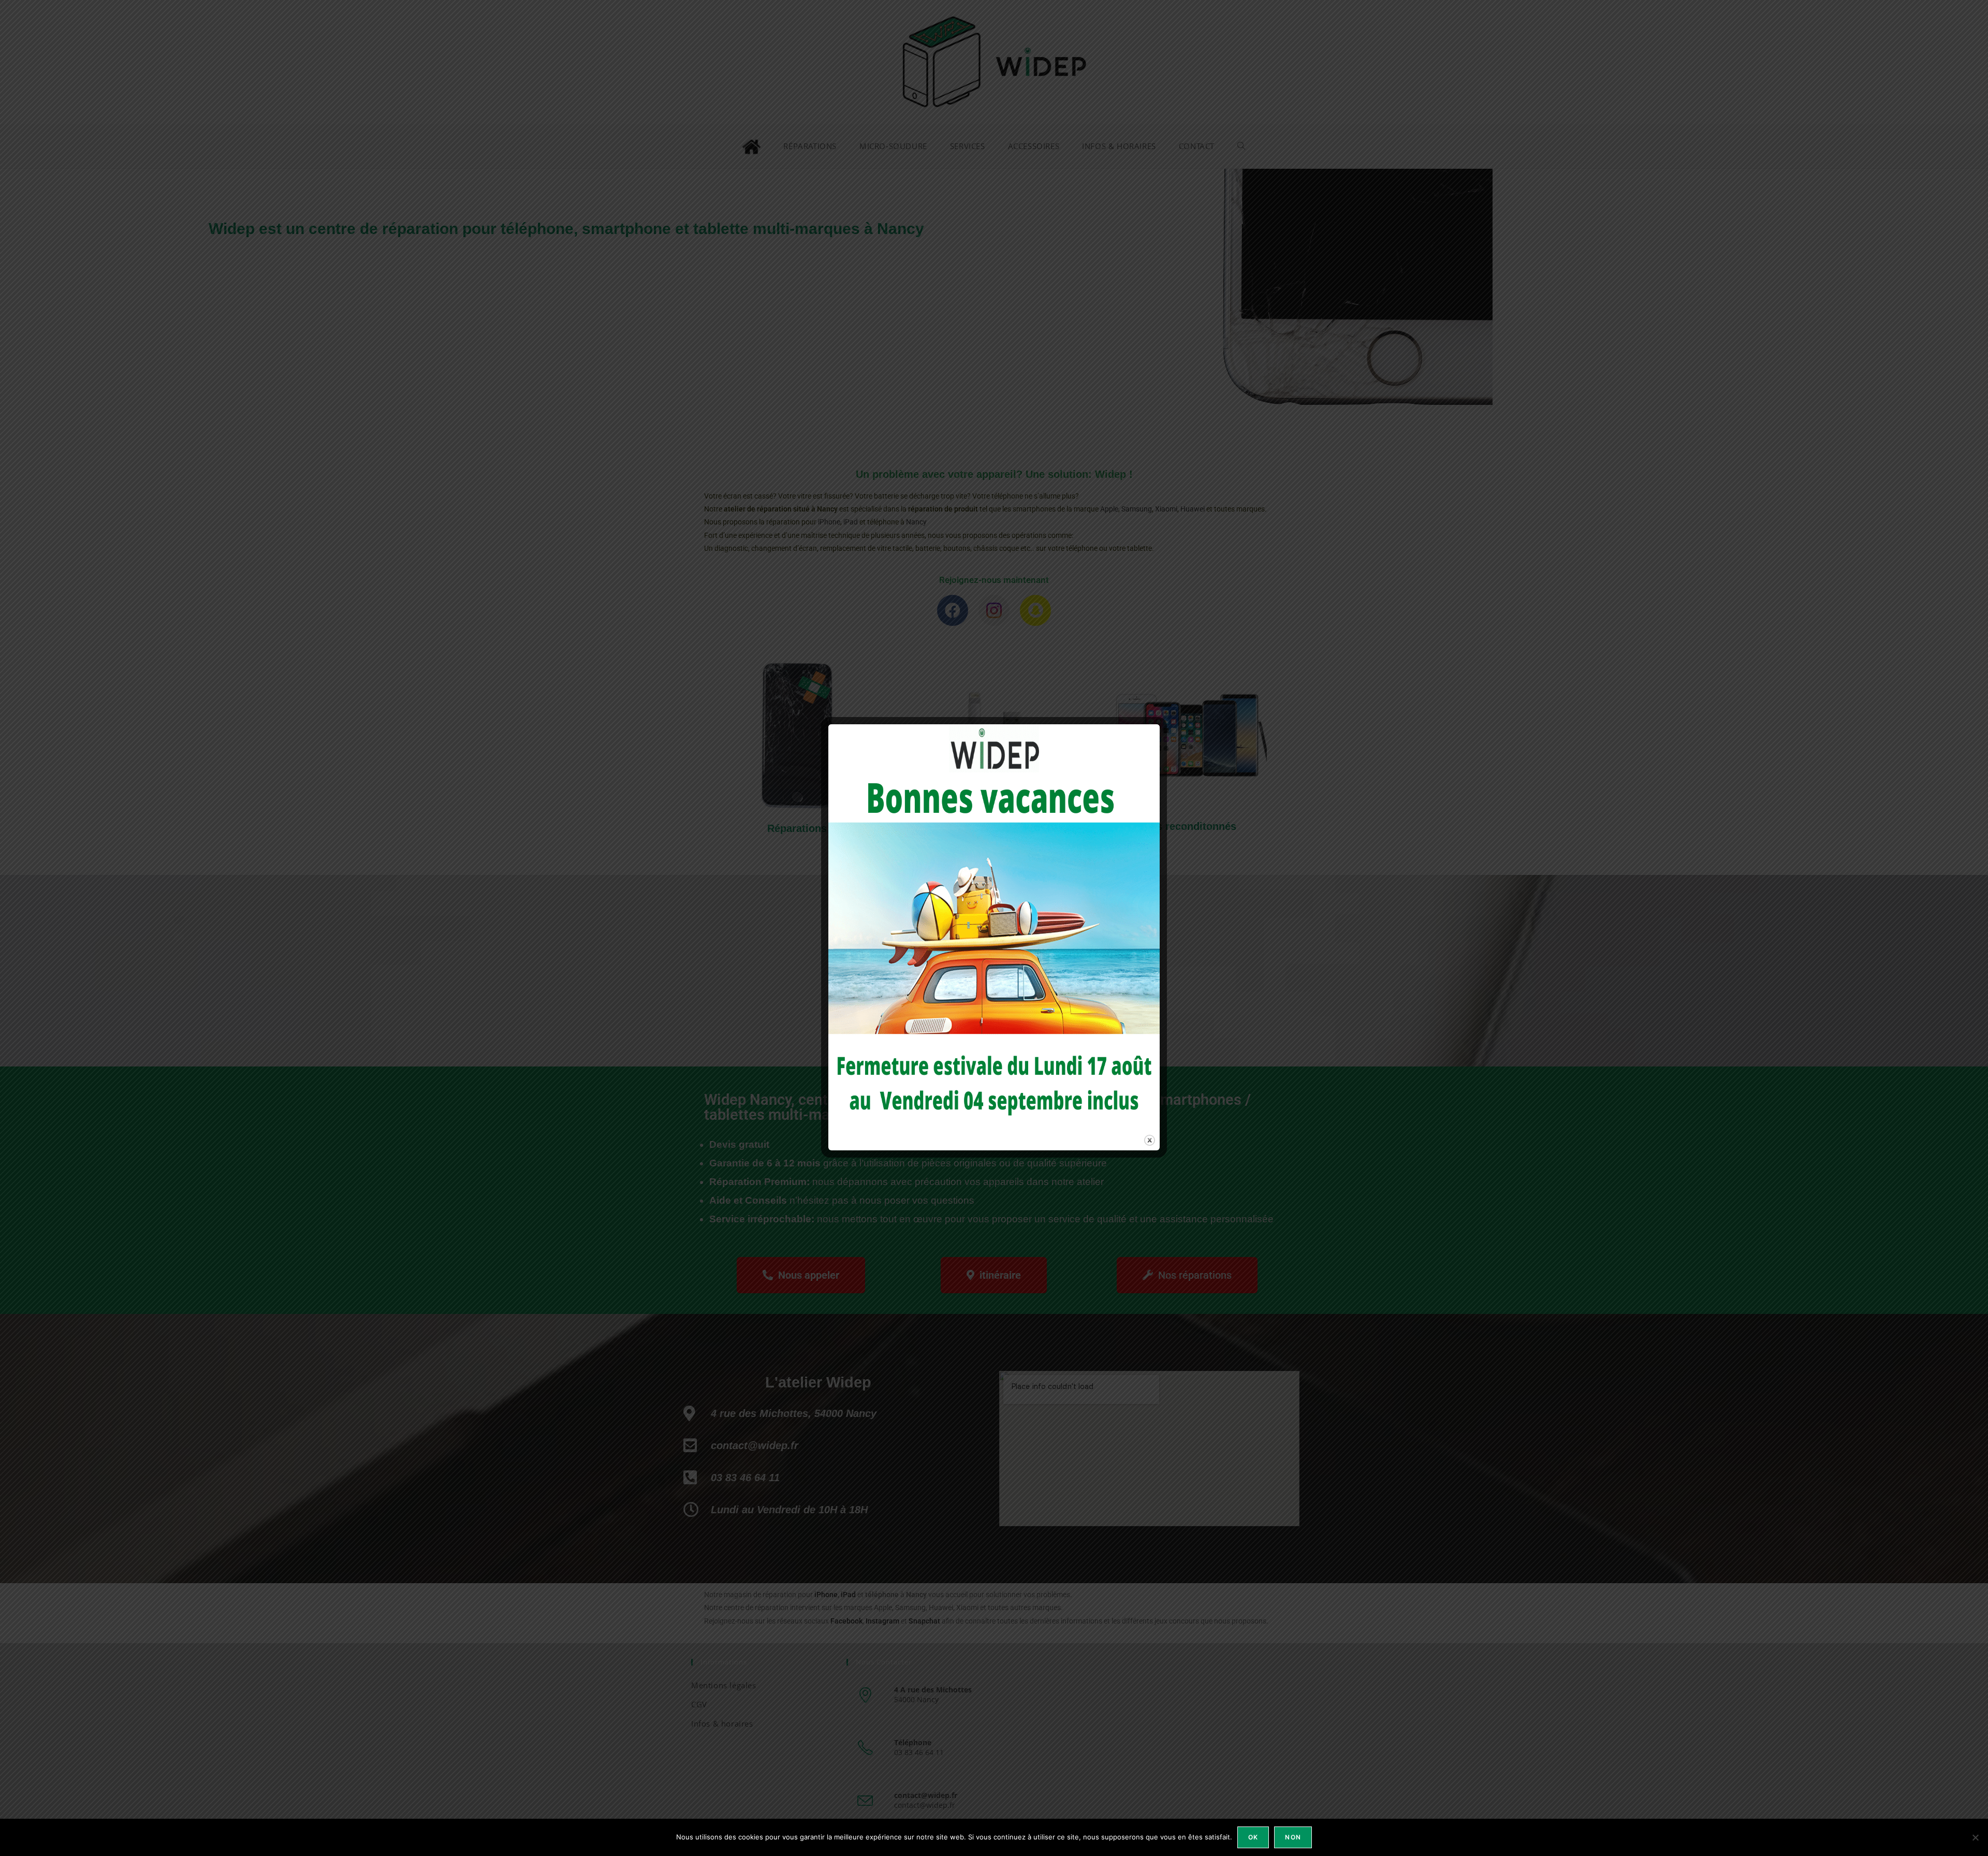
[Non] (1975, 1837)
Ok (1253, 1837)
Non (1293, 1837)
